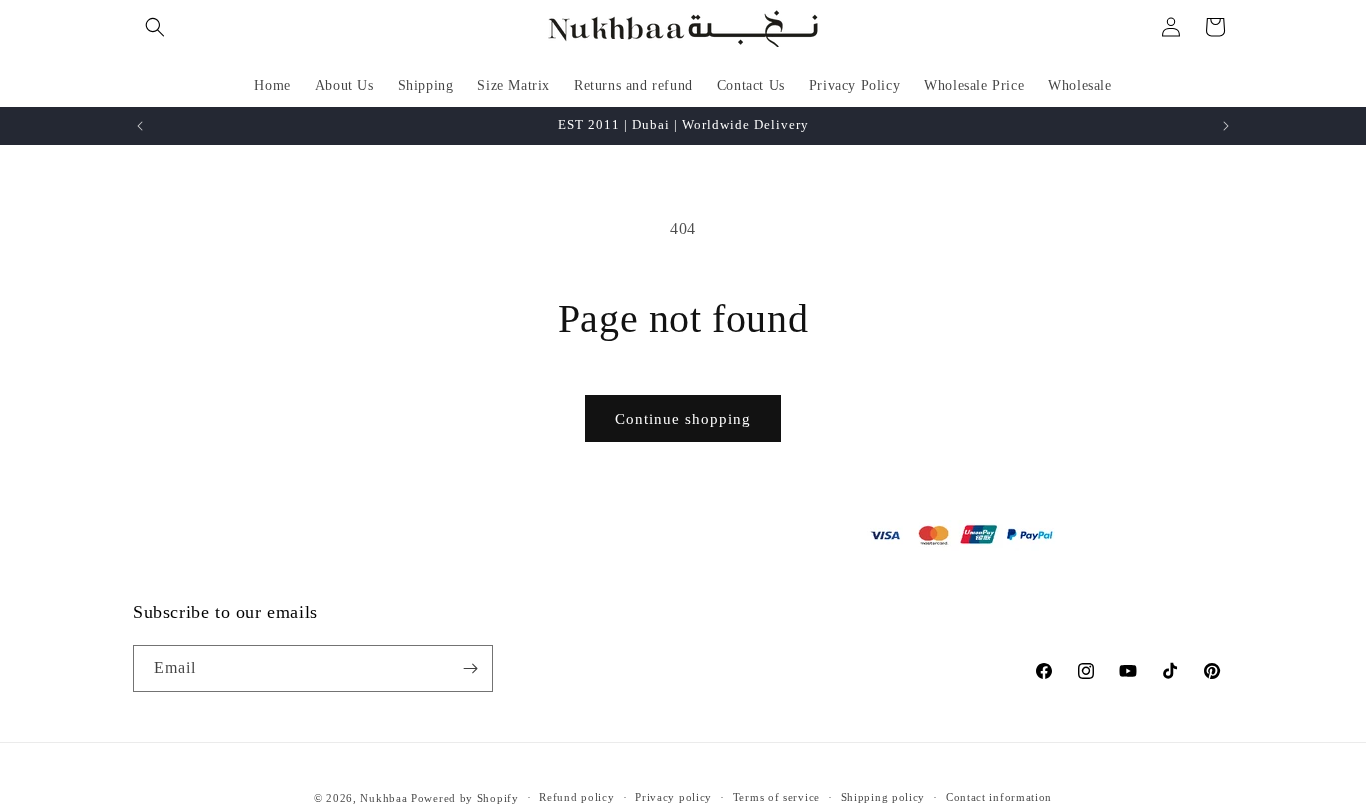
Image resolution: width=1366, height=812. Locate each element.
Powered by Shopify (465, 798)
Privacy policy (673, 798)
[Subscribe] (470, 668)
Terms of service (776, 798)
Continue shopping (683, 419)
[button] (155, 27)
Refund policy (576, 798)
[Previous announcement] (140, 126)
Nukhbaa (383, 798)
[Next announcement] (1226, 126)
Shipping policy (883, 798)
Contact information (999, 798)
